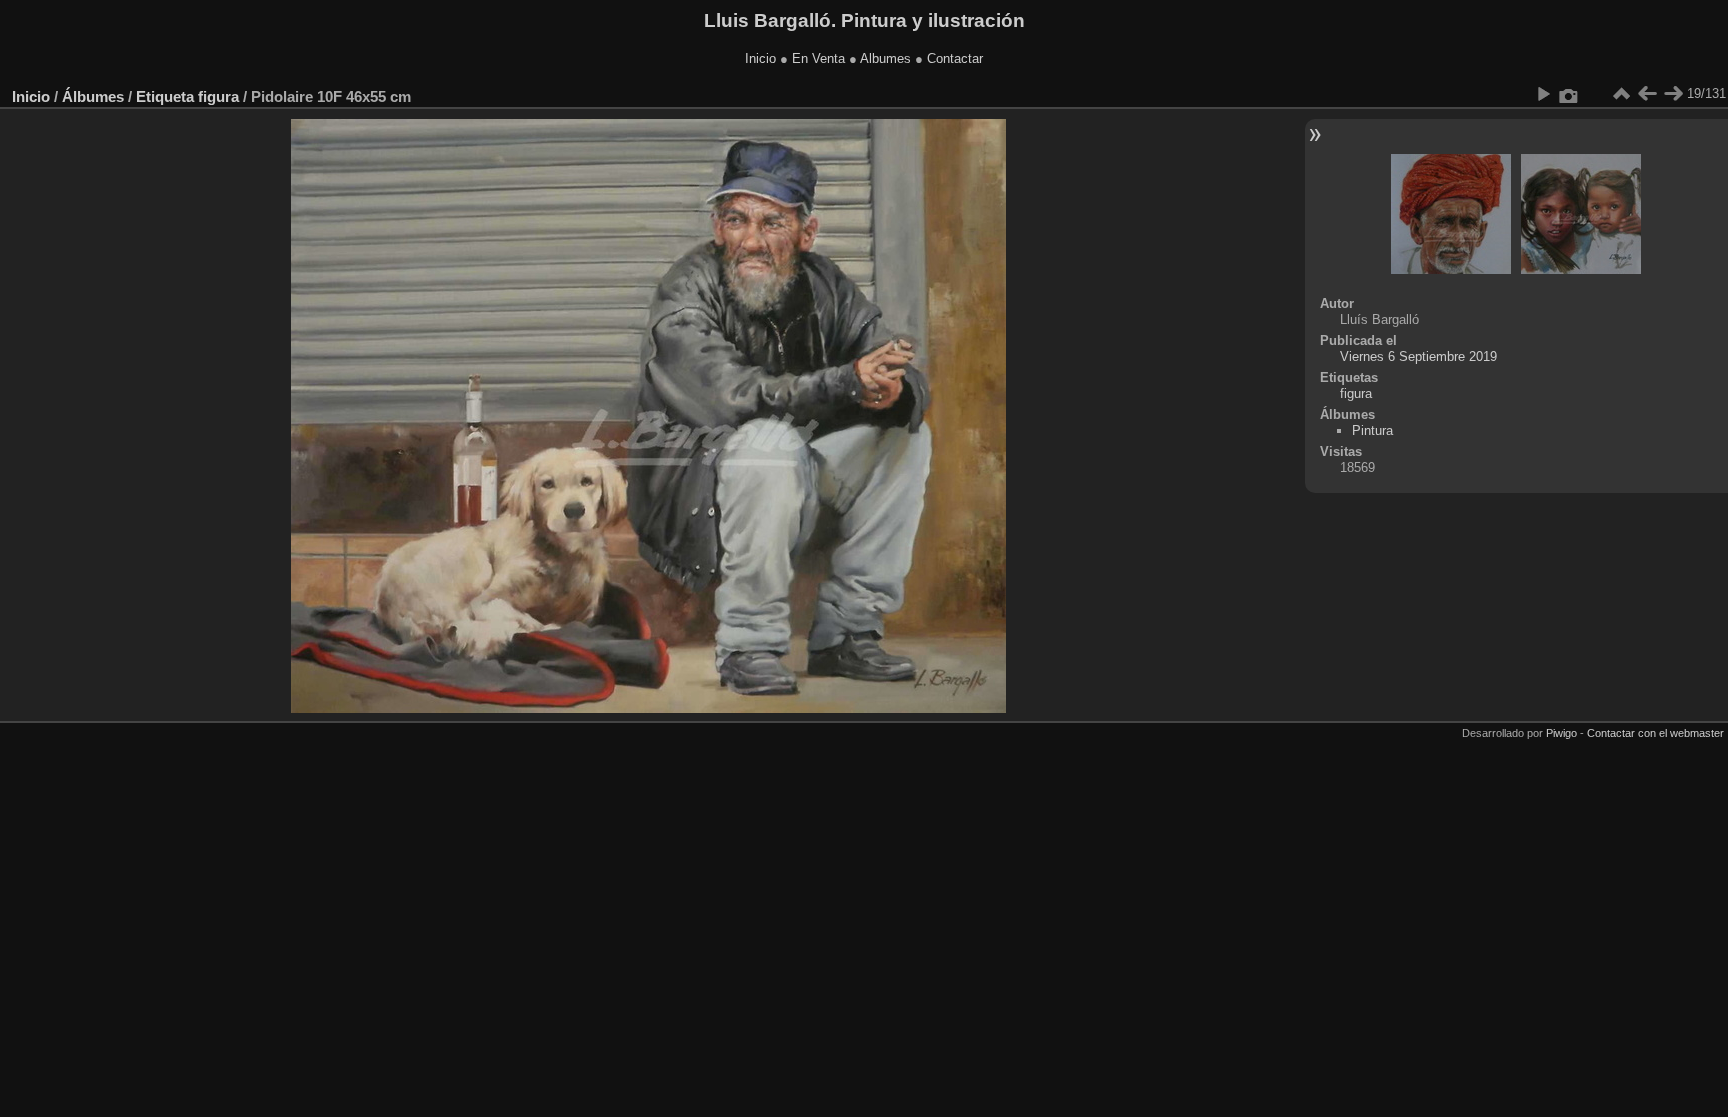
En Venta (818, 58)
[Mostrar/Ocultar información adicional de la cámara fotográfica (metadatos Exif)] (1569, 94)
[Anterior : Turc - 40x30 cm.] (1647, 94)
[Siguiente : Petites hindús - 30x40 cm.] (1673, 94)
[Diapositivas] (1621, 94)
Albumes (885, 58)
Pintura (1372, 430)
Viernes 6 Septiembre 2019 (1418, 356)
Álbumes (93, 96)
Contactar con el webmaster (1655, 733)
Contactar (955, 58)
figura (218, 96)
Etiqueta (165, 96)
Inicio (760, 58)
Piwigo (1561, 733)
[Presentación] (1543, 94)
